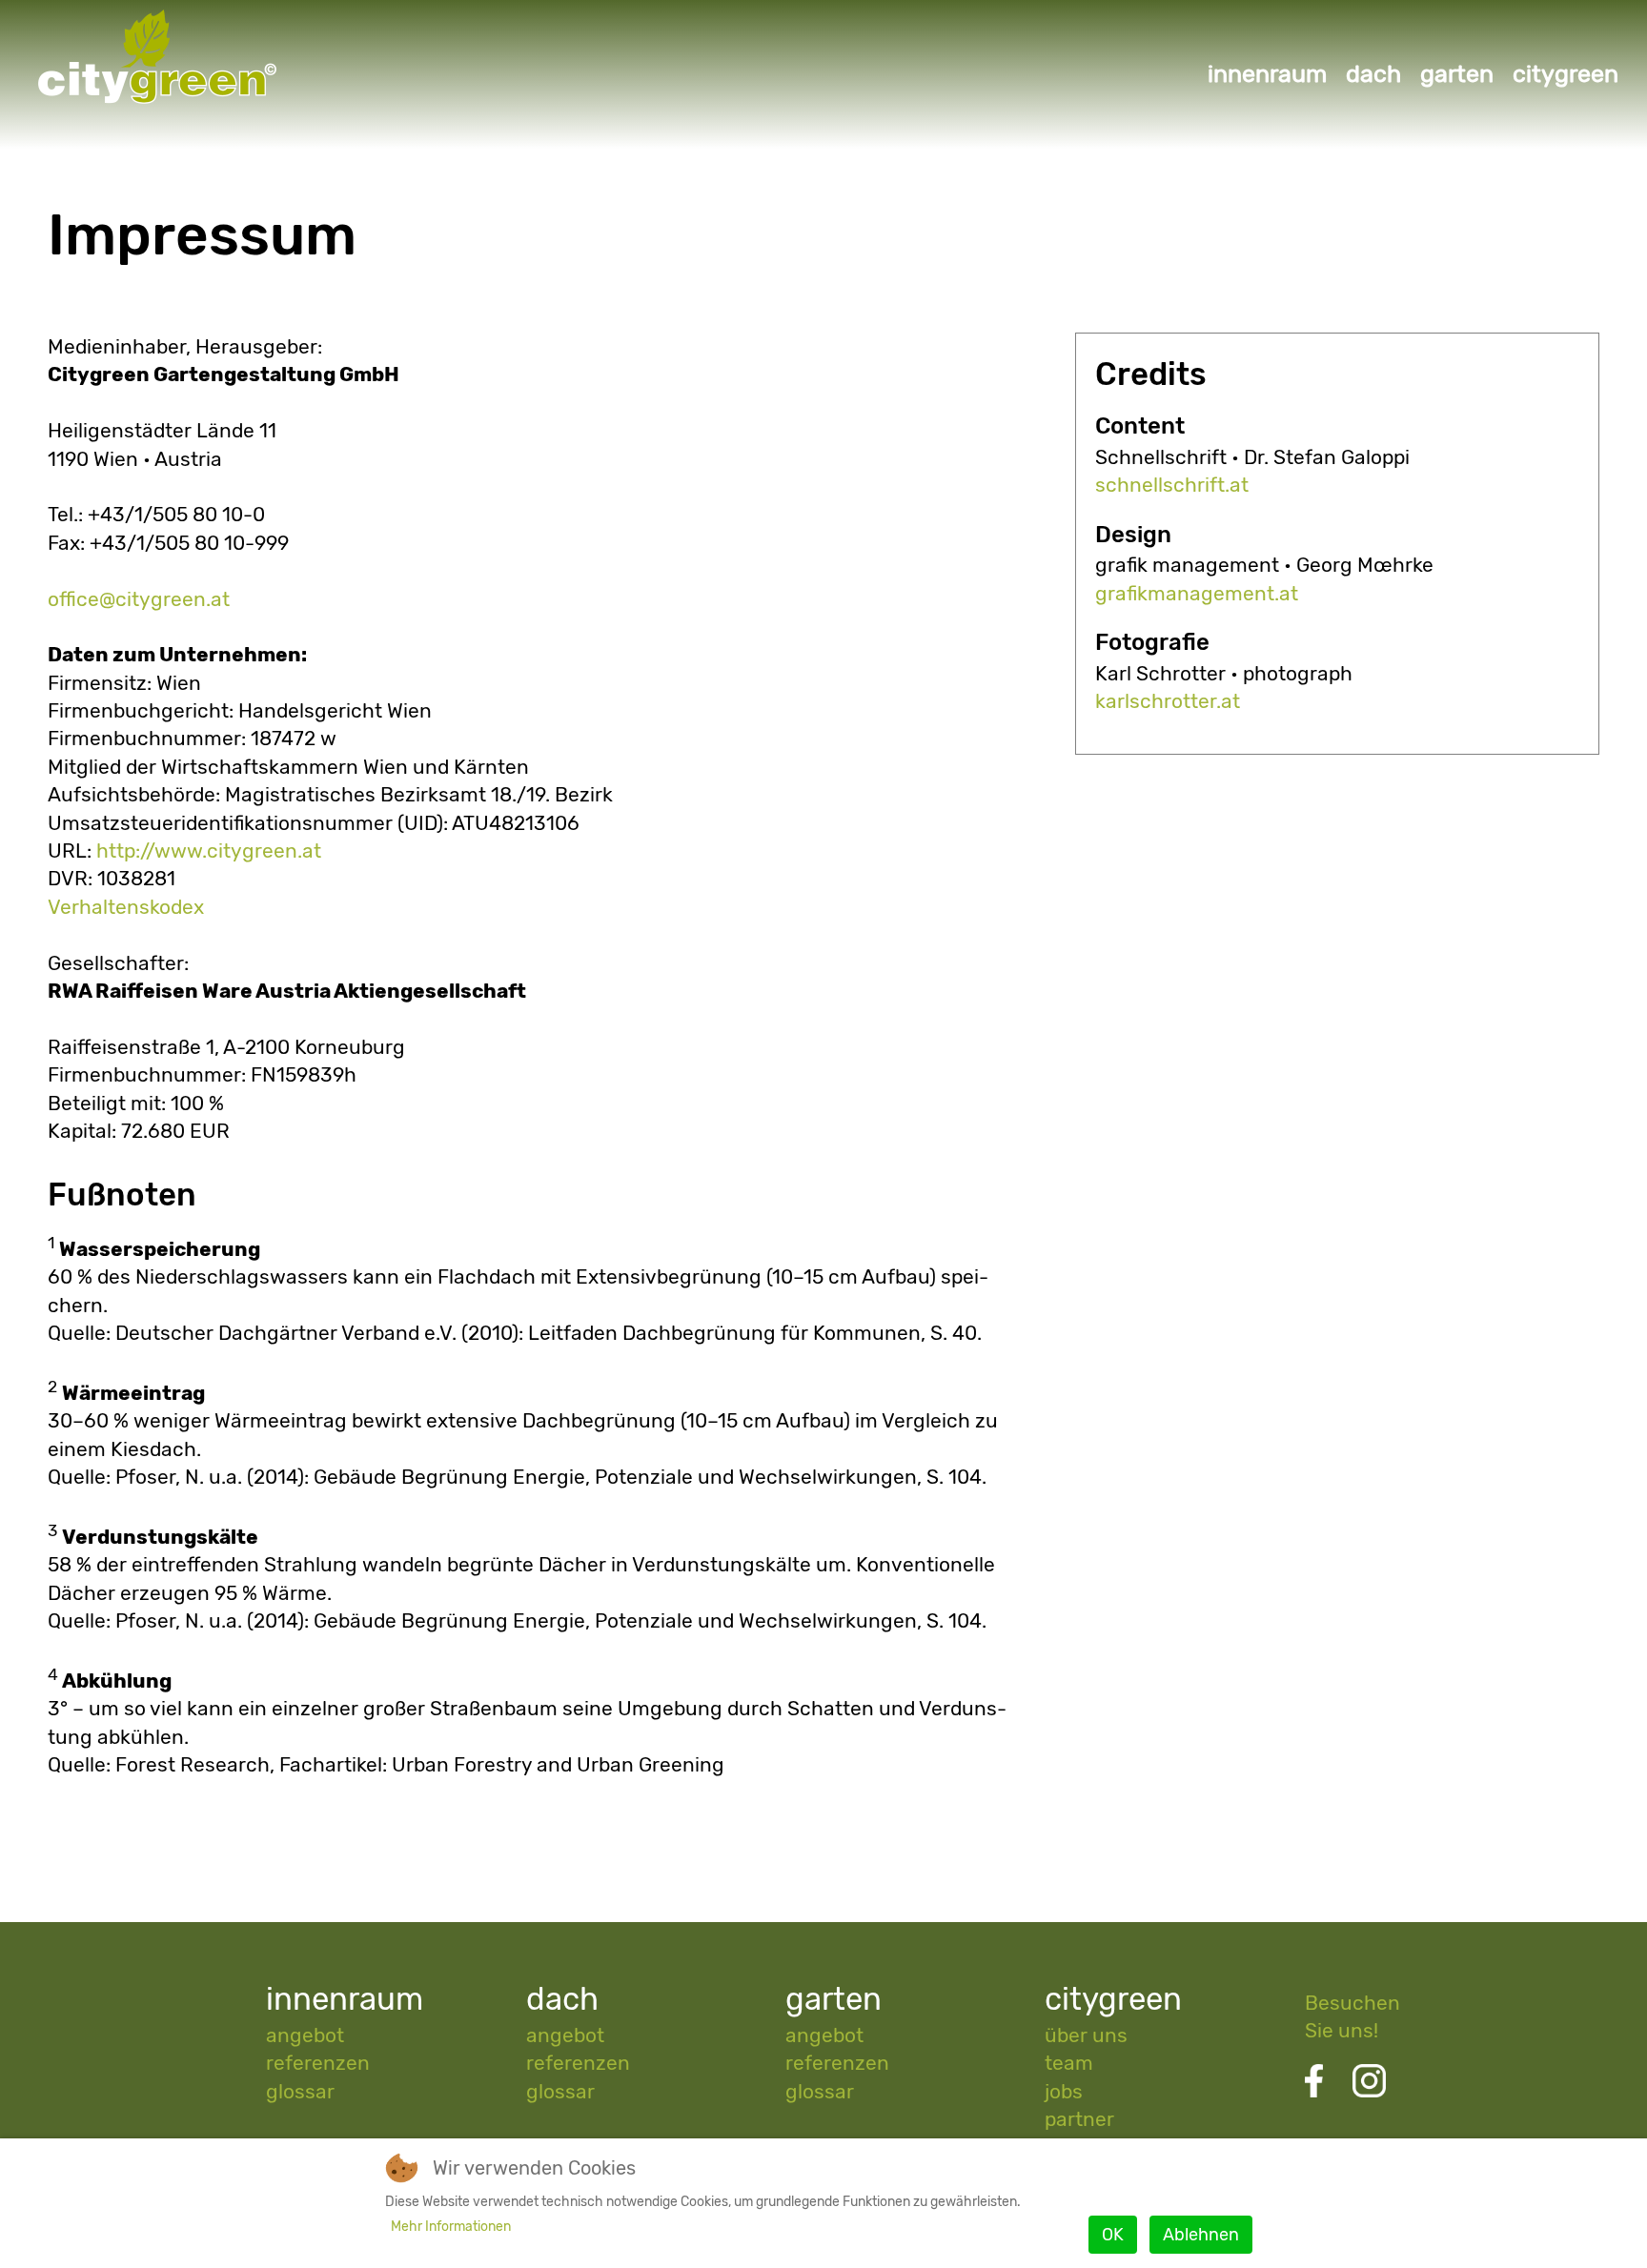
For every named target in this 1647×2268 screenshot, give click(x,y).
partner (1079, 2119)
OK (1113, 2235)
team (1069, 2063)
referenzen (318, 2063)
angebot (305, 2035)
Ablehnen (1201, 2235)
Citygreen (1566, 73)
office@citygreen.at (139, 599)
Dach (1373, 73)
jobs (1064, 2091)
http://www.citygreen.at (209, 850)
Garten (1457, 73)
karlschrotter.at (1168, 701)
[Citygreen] (143, 106)
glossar (300, 2091)
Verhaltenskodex (126, 907)
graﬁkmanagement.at (1197, 593)
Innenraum (1267, 73)
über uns (1086, 2035)
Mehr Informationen (451, 2227)
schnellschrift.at (1172, 485)
